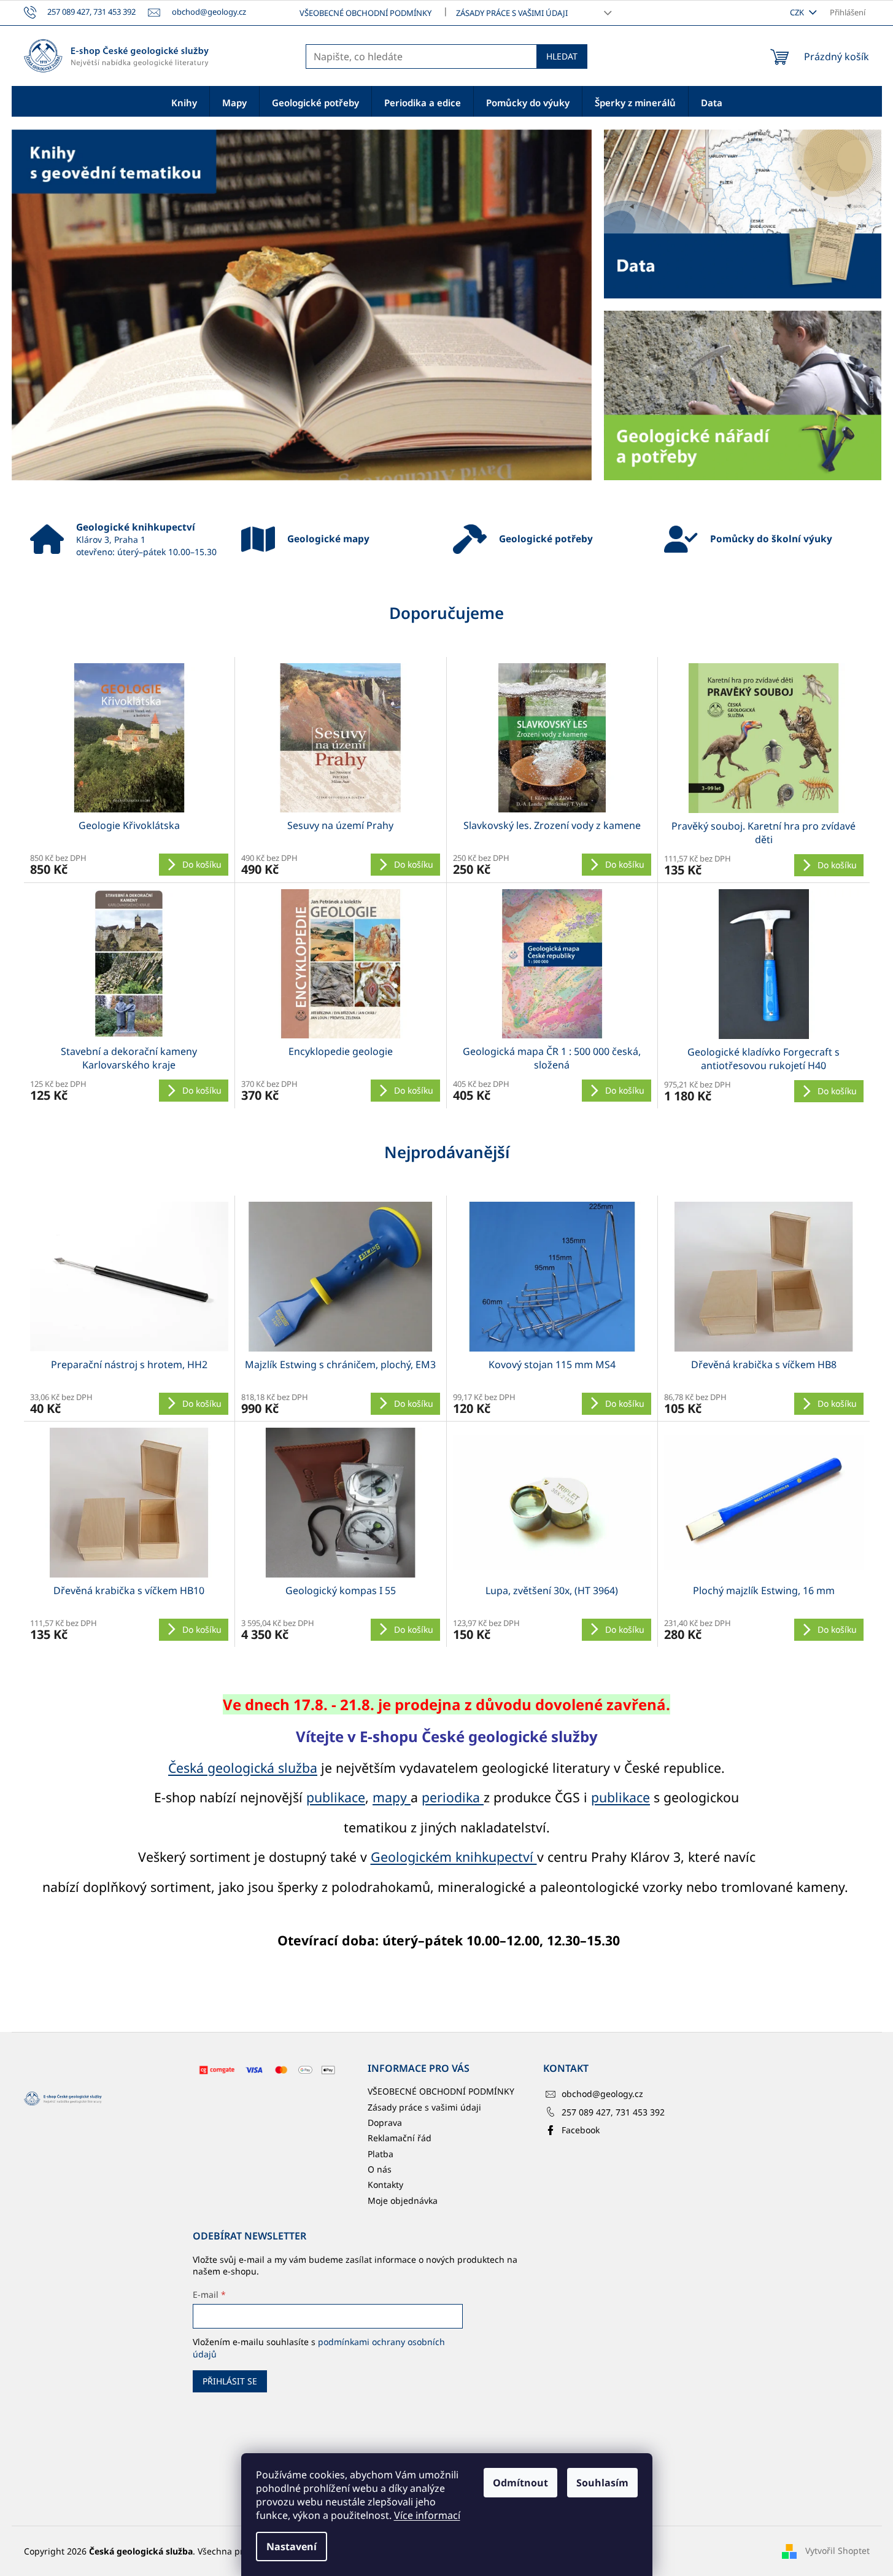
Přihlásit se (230, 2381)
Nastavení (292, 2547)
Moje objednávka (403, 2200)
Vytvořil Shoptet (837, 2551)
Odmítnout (520, 2483)
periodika (453, 1797)
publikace (336, 1797)
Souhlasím (602, 2483)
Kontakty (385, 2185)
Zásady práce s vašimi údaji (512, 13)
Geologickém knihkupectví (454, 1857)
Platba (381, 2154)
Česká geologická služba (243, 1768)
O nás (380, 2169)
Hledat (562, 56)
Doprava (385, 2123)
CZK (798, 12)
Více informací (427, 2515)
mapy (392, 1797)
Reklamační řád (400, 2138)
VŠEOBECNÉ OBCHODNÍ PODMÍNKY (365, 13)
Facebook (581, 2130)
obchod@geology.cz (602, 2094)
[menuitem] (184, 102)
